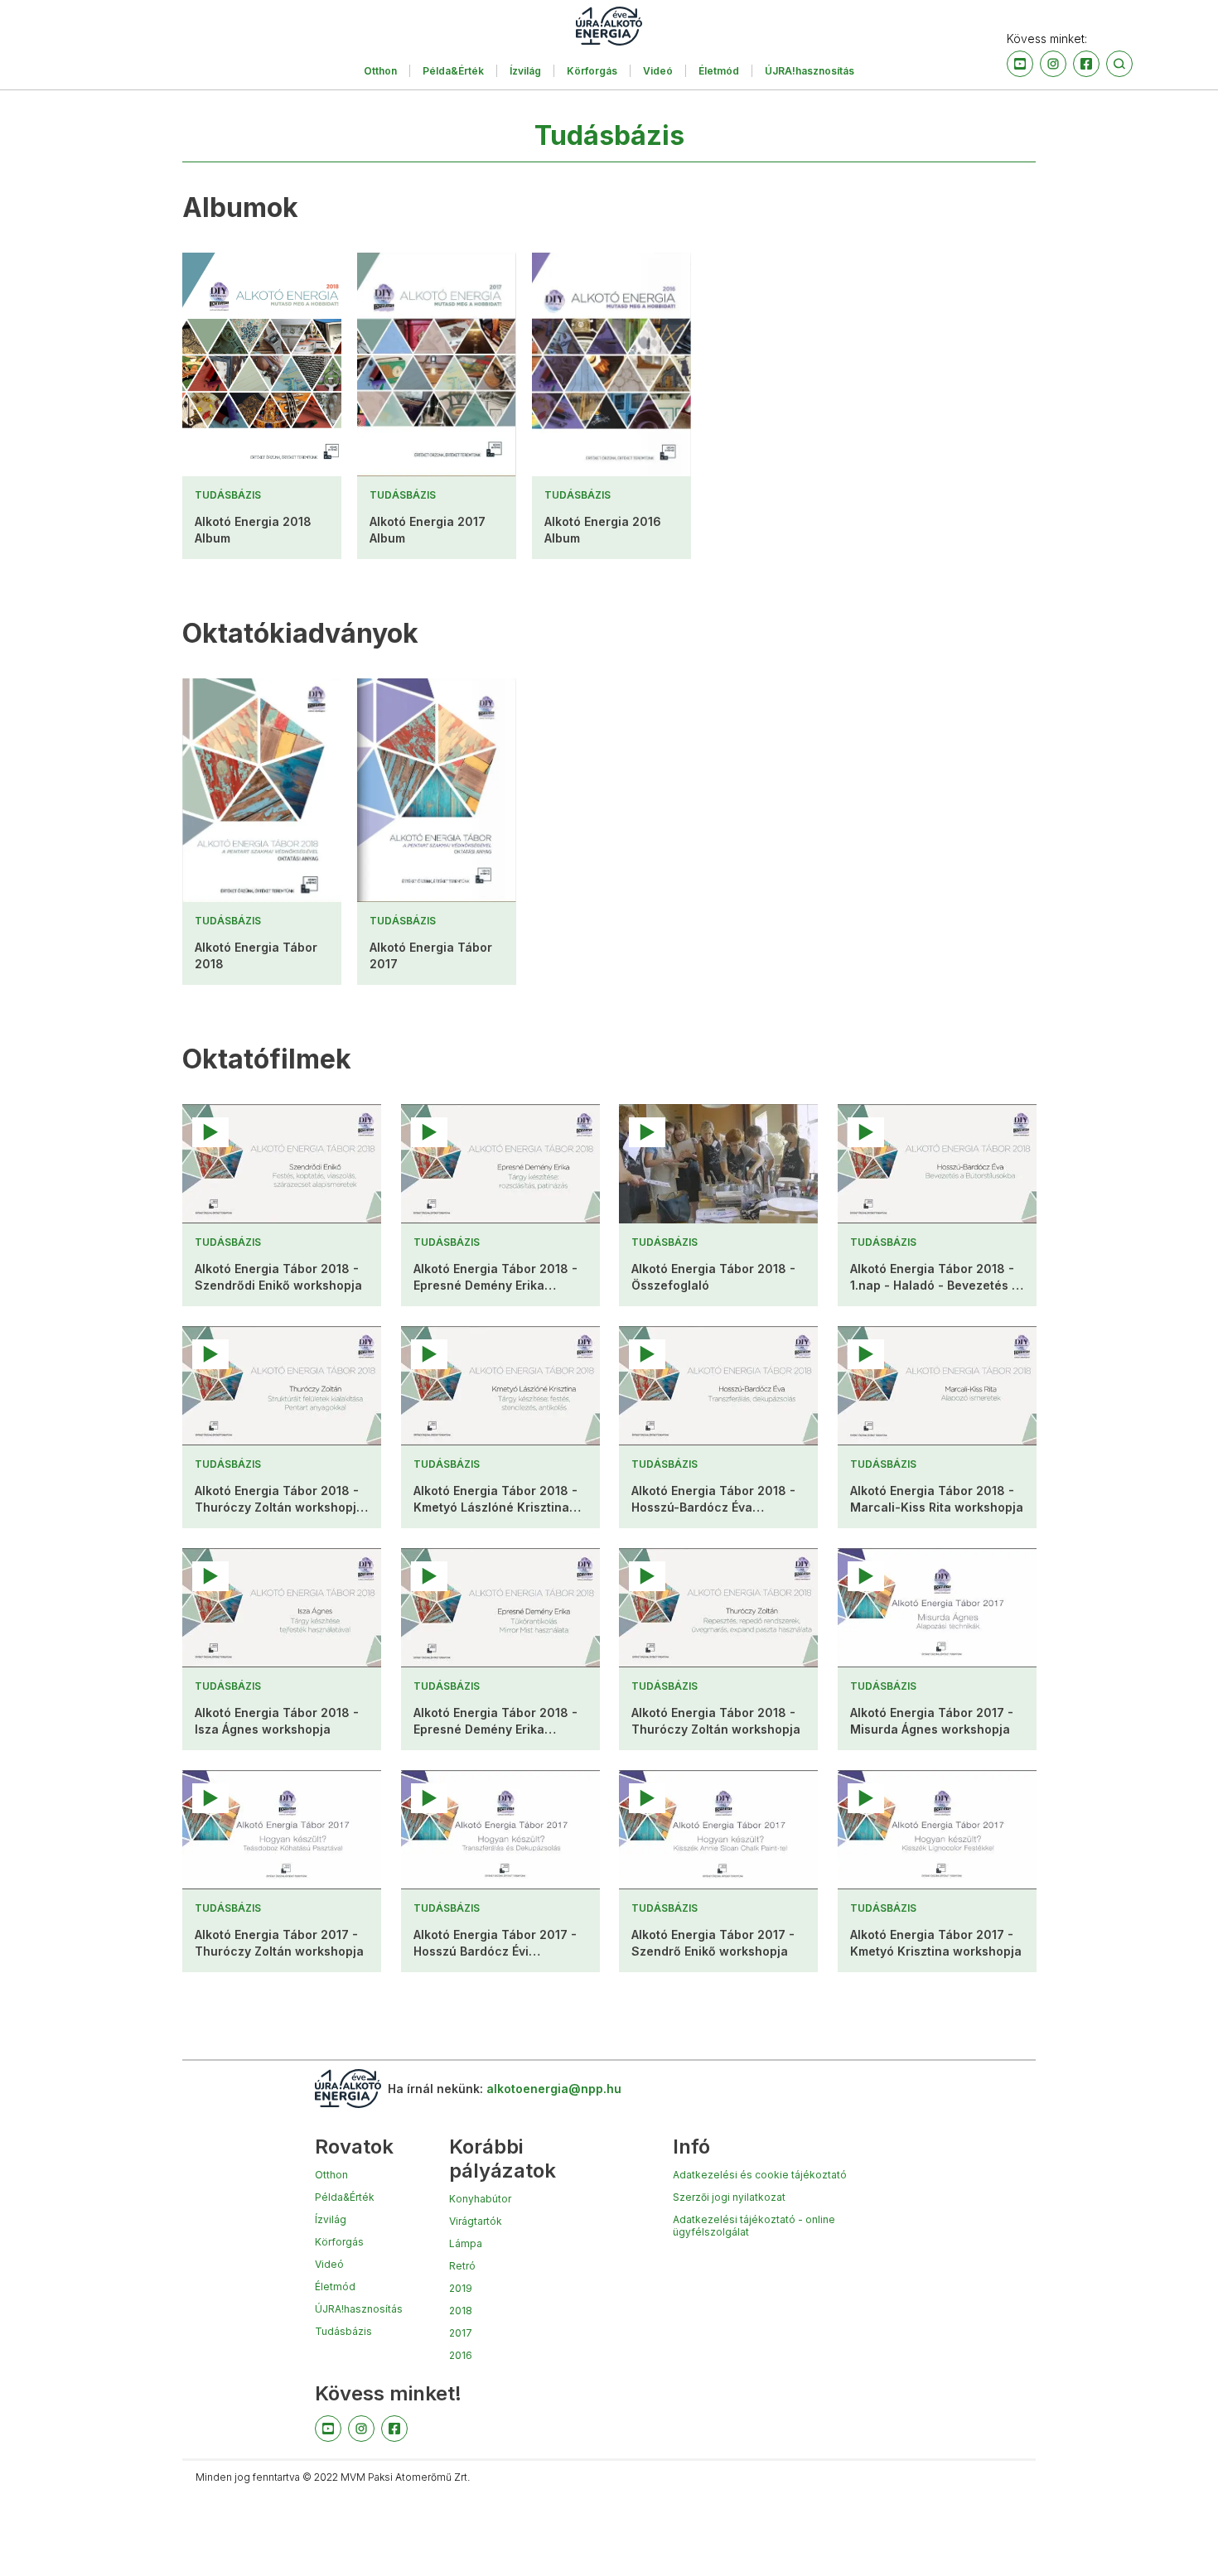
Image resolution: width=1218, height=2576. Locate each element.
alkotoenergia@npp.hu (554, 2089)
